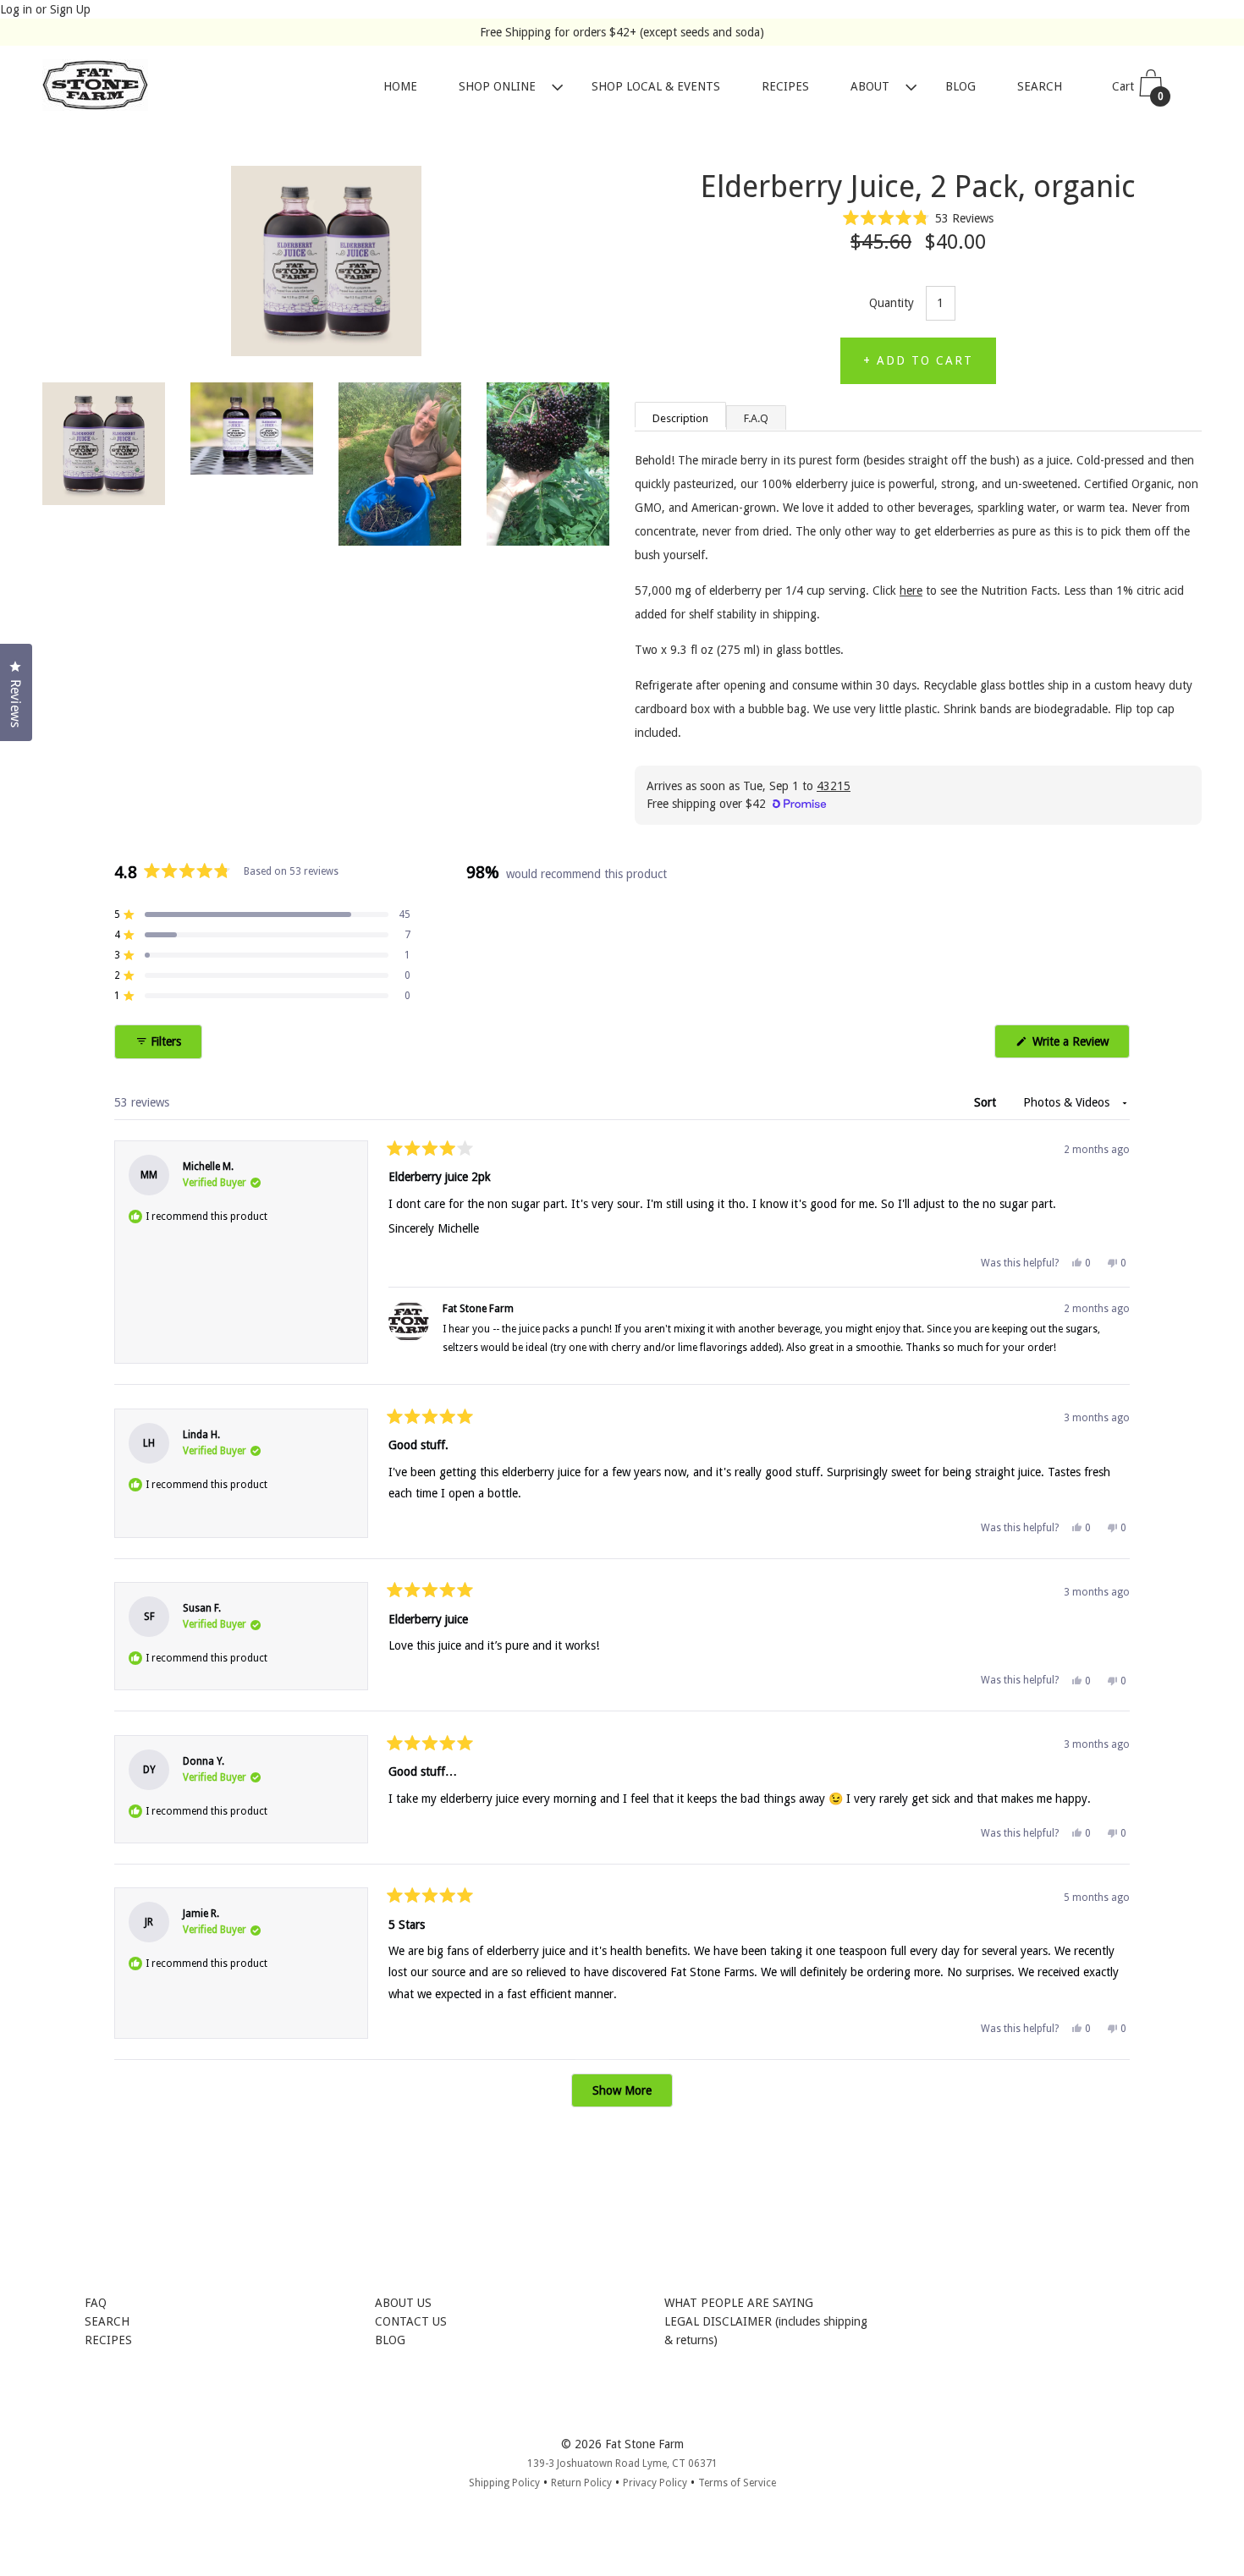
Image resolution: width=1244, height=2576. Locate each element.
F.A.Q (756, 418)
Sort (987, 1102)
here (911, 590)
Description (680, 418)
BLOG (961, 87)
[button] (919, 218)
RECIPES (785, 87)
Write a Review (1079, 1046)
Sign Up (70, 9)
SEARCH (1040, 87)
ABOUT (870, 87)
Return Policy (581, 2483)
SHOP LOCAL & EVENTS (656, 87)
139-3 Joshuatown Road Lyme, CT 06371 (622, 2463)
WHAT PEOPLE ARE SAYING (739, 2303)
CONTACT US (411, 2321)
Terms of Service (737, 2483)
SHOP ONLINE (497, 87)
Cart (1138, 92)
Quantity (892, 303)
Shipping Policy (504, 2483)
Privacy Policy (655, 2483)
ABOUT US (403, 2303)
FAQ (96, 2303)
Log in (16, 9)
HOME (400, 87)
